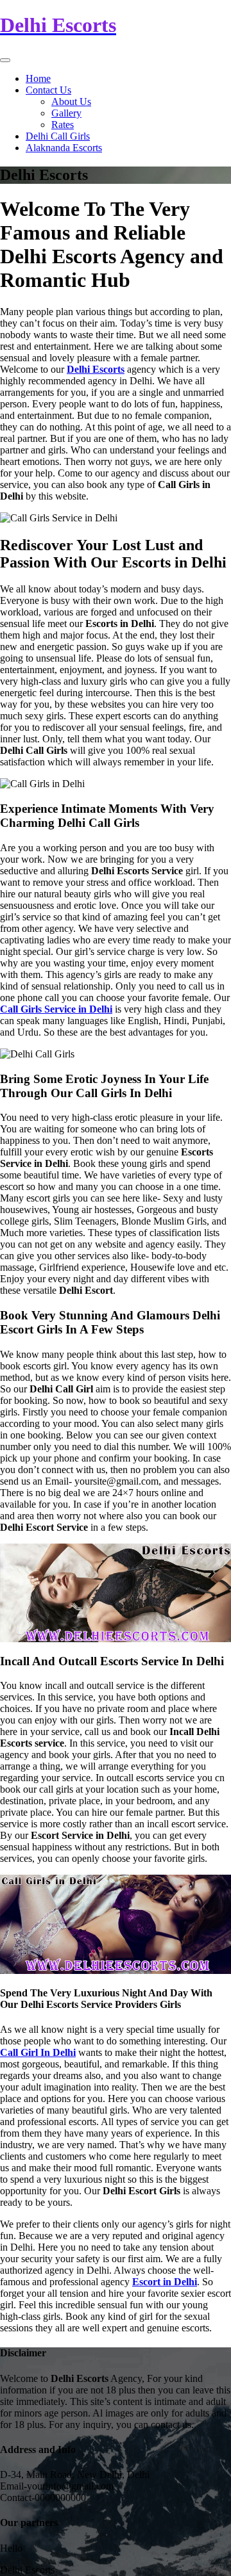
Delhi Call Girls (58, 136)
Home (38, 78)
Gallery (66, 113)
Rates (63, 125)
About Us (71, 102)
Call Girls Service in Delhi (56, 1009)
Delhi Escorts (96, 369)
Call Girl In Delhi (38, 2052)
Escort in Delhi (165, 2282)
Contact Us (48, 90)
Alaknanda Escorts (64, 148)
